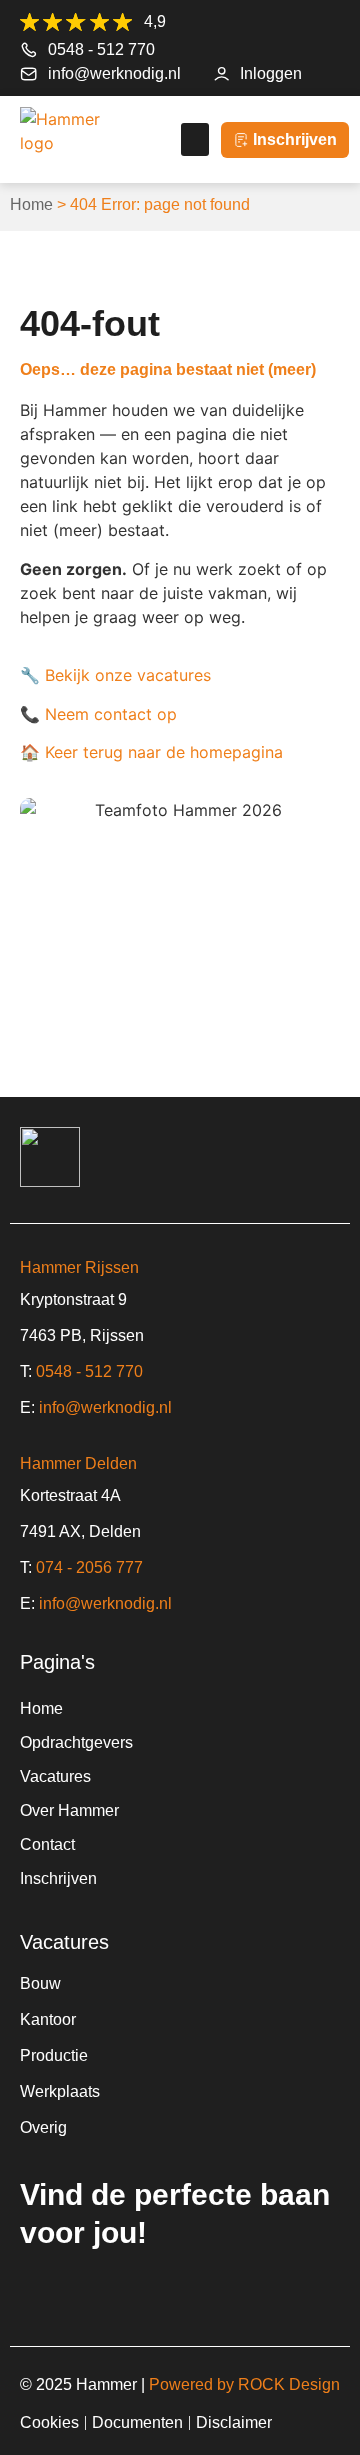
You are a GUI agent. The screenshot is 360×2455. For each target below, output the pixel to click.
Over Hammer (69, 1810)
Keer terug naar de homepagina (164, 752)
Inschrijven (58, 1878)
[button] (195, 139)
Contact (47, 1844)
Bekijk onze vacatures (128, 675)
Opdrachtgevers (76, 1742)
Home (31, 204)
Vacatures (55, 1776)
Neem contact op (111, 714)
